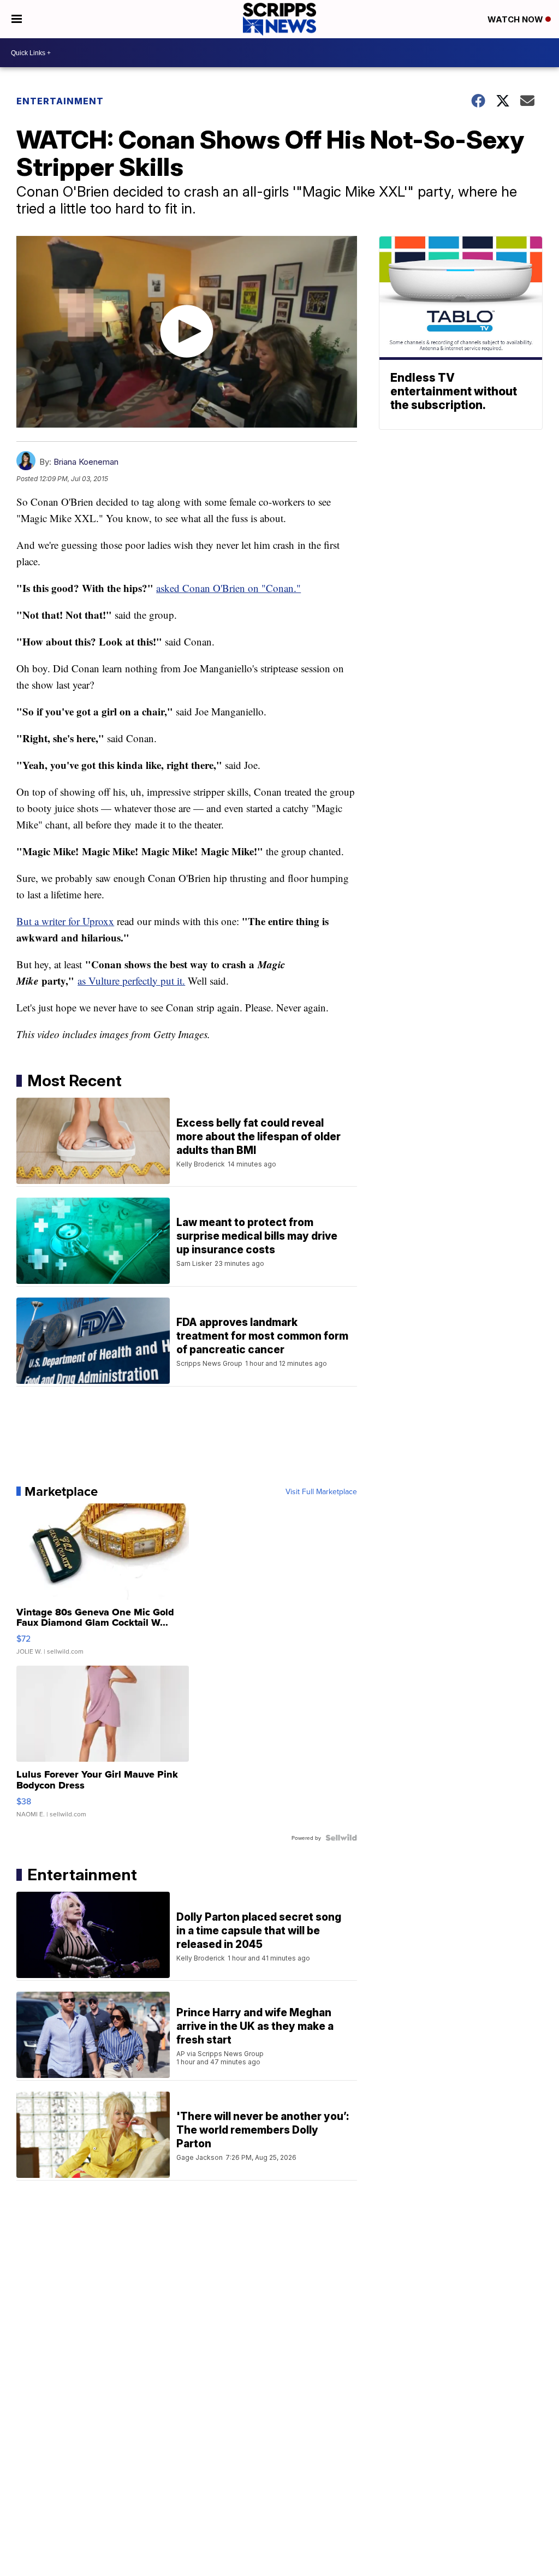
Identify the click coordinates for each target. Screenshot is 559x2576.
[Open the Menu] (17, 19)
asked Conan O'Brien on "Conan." (228, 588)
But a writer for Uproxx (65, 921)
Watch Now (516, 19)
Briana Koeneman (86, 462)
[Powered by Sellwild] (341, 1838)
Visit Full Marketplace (321, 1491)
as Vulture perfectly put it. (131, 981)
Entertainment (60, 101)
